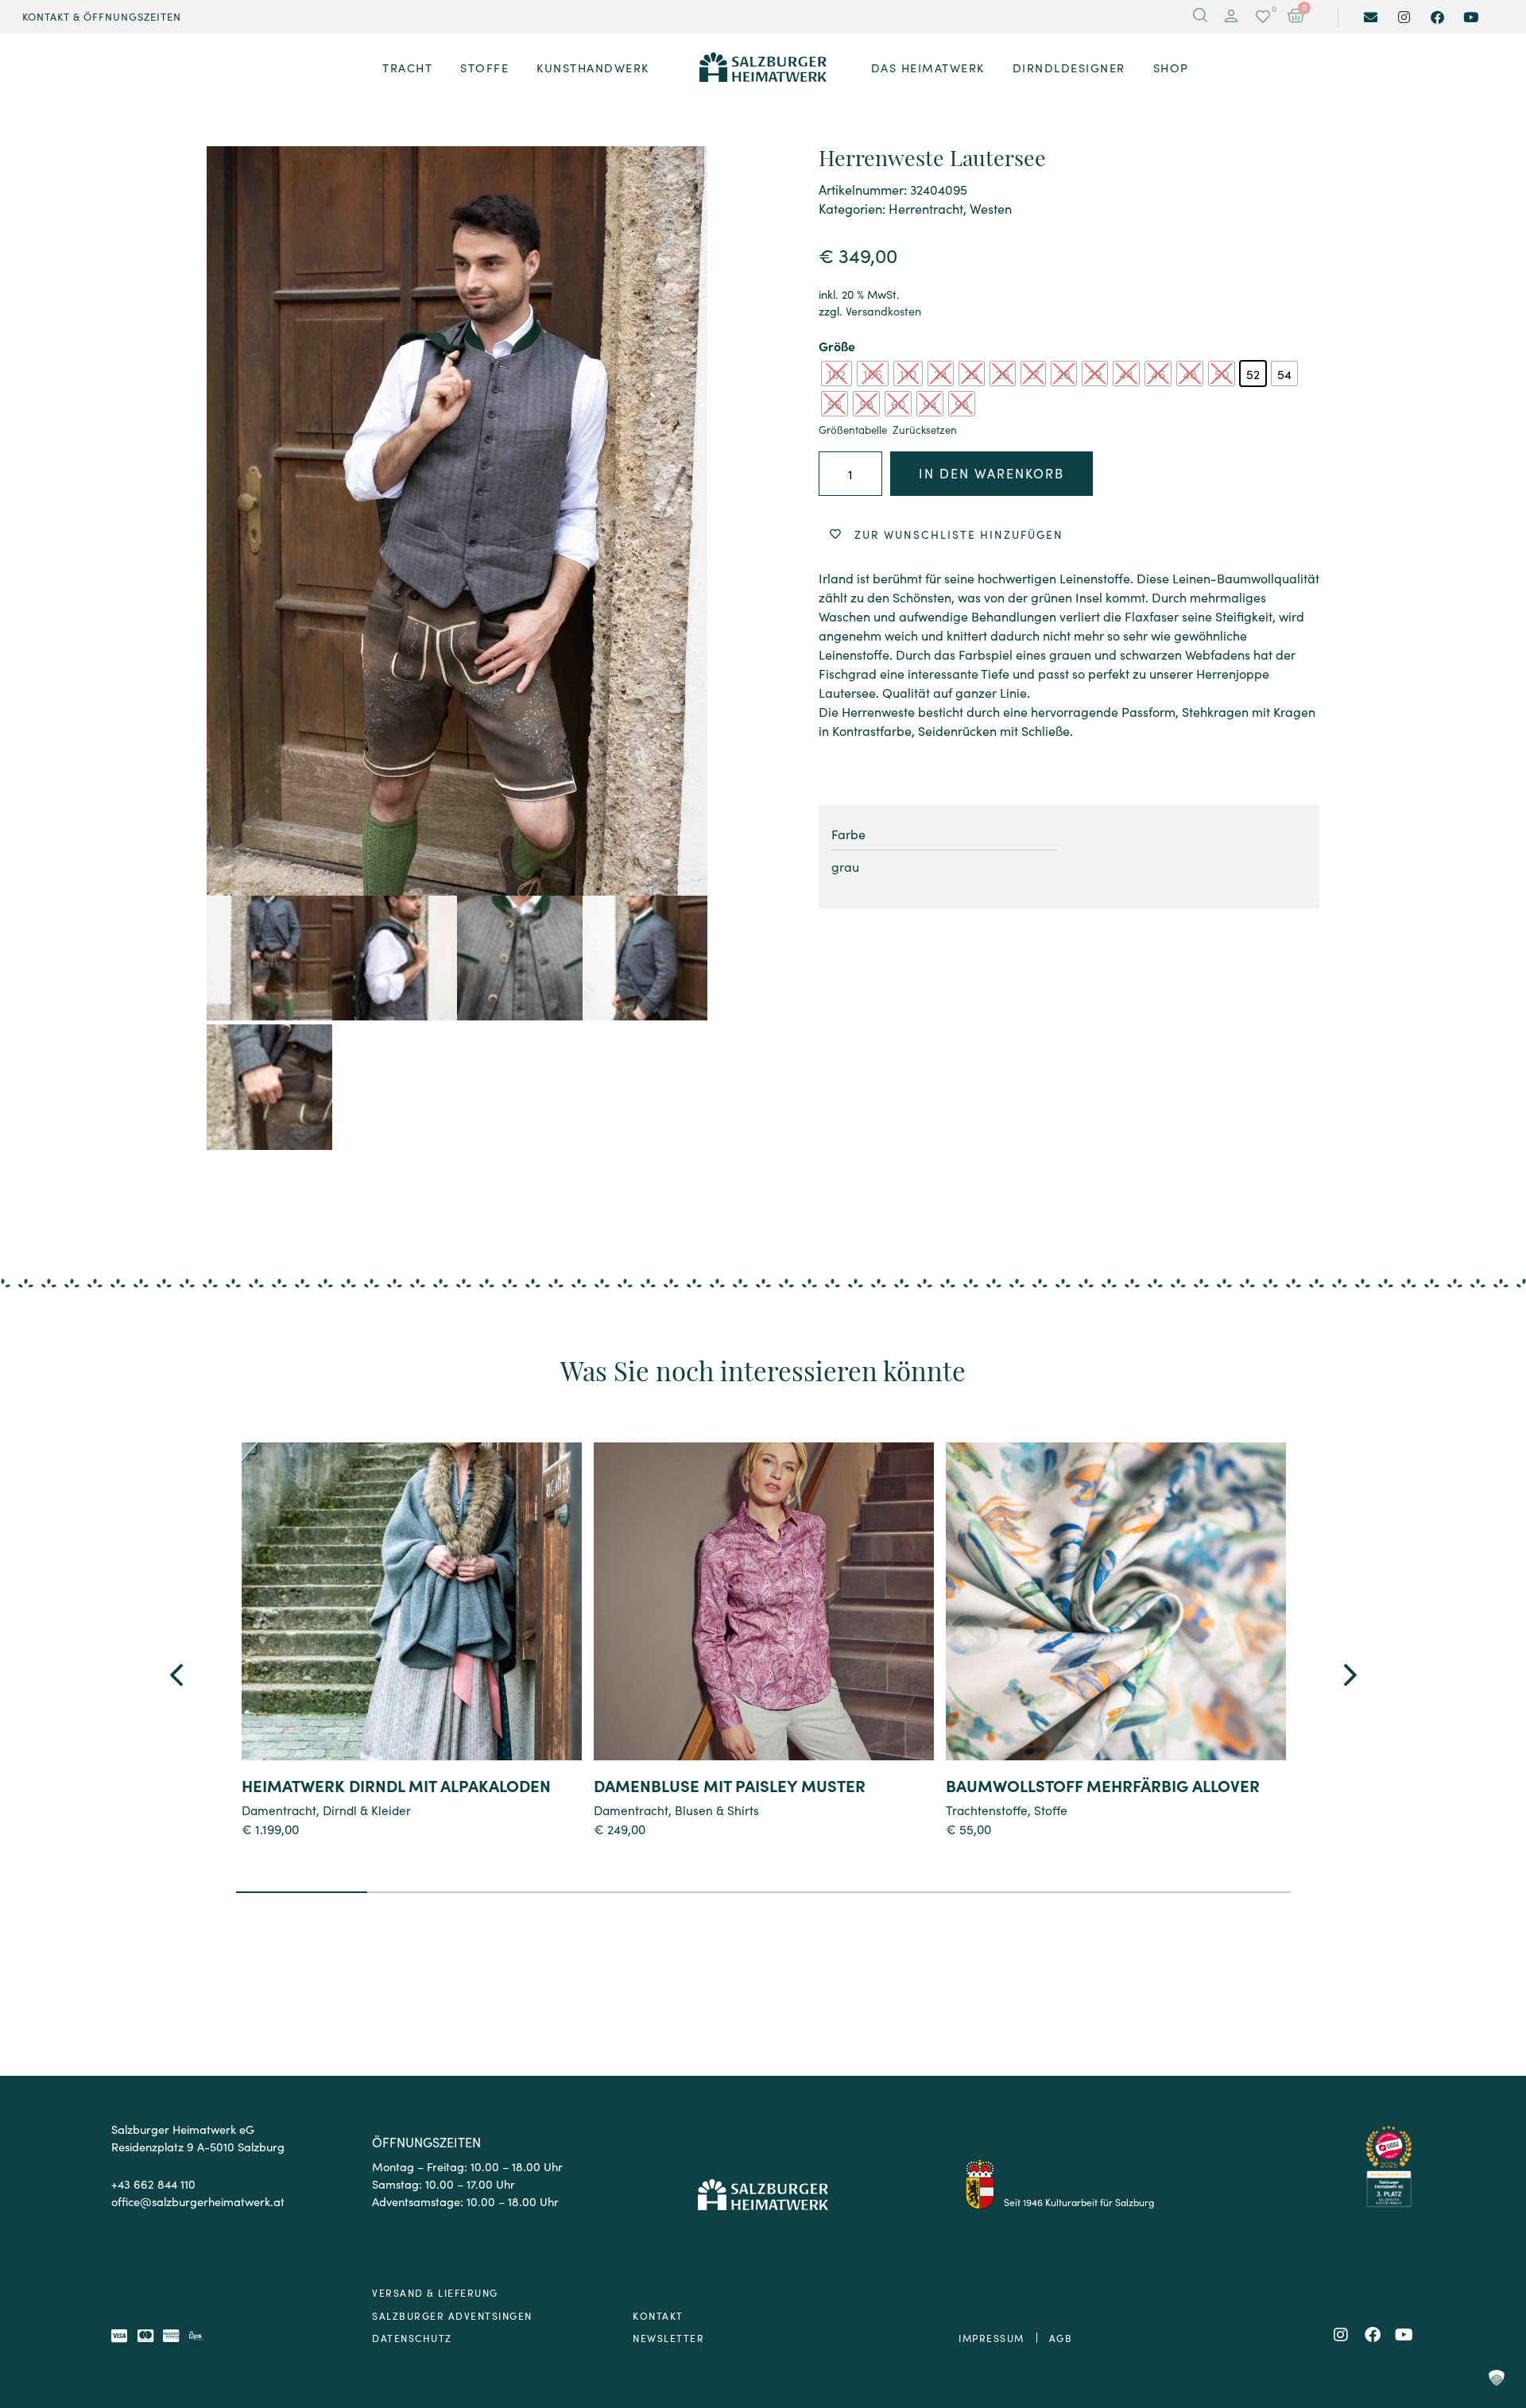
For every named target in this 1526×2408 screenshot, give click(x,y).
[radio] (837, 374)
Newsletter (668, 2338)
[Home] (763, 68)
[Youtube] (1471, 17)
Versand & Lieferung (435, 2292)
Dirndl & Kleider (367, 1810)
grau (845, 866)
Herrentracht (926, 208)
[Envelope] (1371, 17)
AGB (1061, 2338)
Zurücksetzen (925, 430)
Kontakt (658, 2315)
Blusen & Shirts (717, 1810)
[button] (1231, 17)
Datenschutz (412, 2338)
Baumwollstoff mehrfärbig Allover (1103, 1785)
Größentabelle (853, 430)
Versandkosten (883, 311)
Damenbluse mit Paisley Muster (730, 1785)
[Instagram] (1404, 17)
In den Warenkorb (992, 473)
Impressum (992, 2338)
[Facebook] (1437, 17)
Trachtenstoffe (987, 1810)
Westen (991, 208)
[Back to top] (1496, 2310)
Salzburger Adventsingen (452, 2315)
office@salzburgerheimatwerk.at (198, 2201)
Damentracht (279, 1810)
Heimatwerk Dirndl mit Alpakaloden (396, 1785)
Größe (837, 346)
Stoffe (1051, 1810)
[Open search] (1200, 17)
